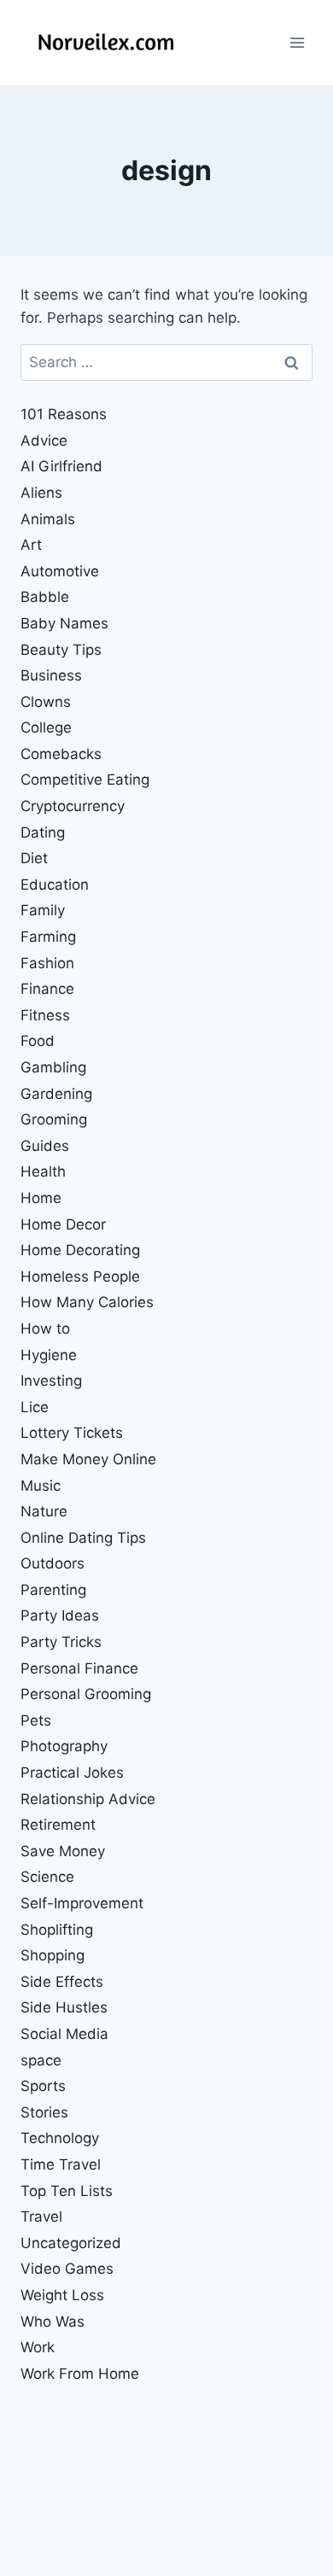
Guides (45, 1146)
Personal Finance (79, 1668)
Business (51, 675)
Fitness (45, 1015)
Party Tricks (61, 1642)
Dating (43, 832)
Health (43, 1171)
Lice (35, 1407)
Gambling (53, 1067)
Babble (45, 597)
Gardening (56, 1094)
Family (43, 910)
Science (47, 1877)
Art (31, 545)
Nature (44, 1511)
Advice (44, 441)
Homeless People (80, 1276)
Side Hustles (64, 2007)
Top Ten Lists (67, 2191)
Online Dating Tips (83, 1538)
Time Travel (61, 2164)
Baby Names (64, 623)
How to (45, 1329)
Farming (48, 937)
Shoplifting (57, 1930)
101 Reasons (64, 414)
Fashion (47, 963)
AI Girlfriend (61, 466)
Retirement (58, 1825)
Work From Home (80, 2374)
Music (41, 1486)
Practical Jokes (72, 1773)
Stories (44, 2112)
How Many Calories (87, 1302)
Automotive (60, 571)
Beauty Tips (61, 650)
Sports (43, 2086)
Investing (51, 1381)
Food (38, 1041)
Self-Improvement (82, 1903)
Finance (47, 989)
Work (38, 2347)
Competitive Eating (85, 780)
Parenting (53, 1590)
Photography (64, 1746)
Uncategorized (71, 2243)
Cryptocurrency (73, 806)
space (41, 2060)
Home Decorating (80, 1250)
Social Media (64, 2034)
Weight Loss (62, 2295)
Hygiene (49, 1355)
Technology (60, 2138)
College (46, 727)
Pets (36, 1720)
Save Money (63, 1851)
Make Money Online (88, 1459)
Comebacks (61, 754)
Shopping (53, 1955)
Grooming (54, 1119)
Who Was (53, 2322)
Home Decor (63, 1224)
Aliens (41, 493)
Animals (48, 519)
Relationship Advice (88, 1799)
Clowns (46, 702)
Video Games (67, 2269)
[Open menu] (297, 42)
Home (41, 1198)
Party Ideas (60, 1615)
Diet (34, 858)
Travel (41, 2217)
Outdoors (53, 1563)
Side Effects (62, 1982)
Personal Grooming (86, 1694)
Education (55, 885)
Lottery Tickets (72, 1433)
